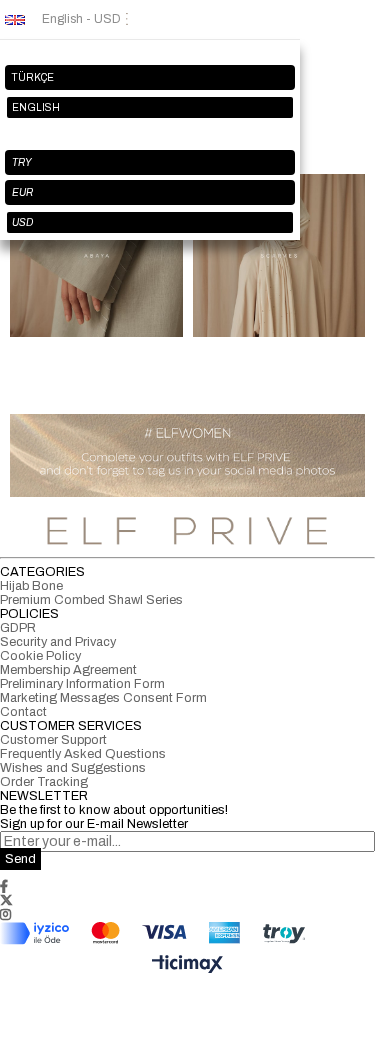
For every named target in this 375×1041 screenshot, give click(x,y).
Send (20, 859)
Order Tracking (44, 782)
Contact (23, 712)
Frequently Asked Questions (83, 754)
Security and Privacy (58, 642)
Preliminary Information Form (82, 684)
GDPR (18, 628)
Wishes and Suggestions (73, 768)
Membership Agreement (68, 670)
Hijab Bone (31, 586)
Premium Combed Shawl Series (91, 600)
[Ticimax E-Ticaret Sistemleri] (187, 965)
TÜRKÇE (33, 77)
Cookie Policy (40, 656)
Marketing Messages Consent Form (103, 698)
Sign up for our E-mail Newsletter (94, 824)
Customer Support (53, 740)
